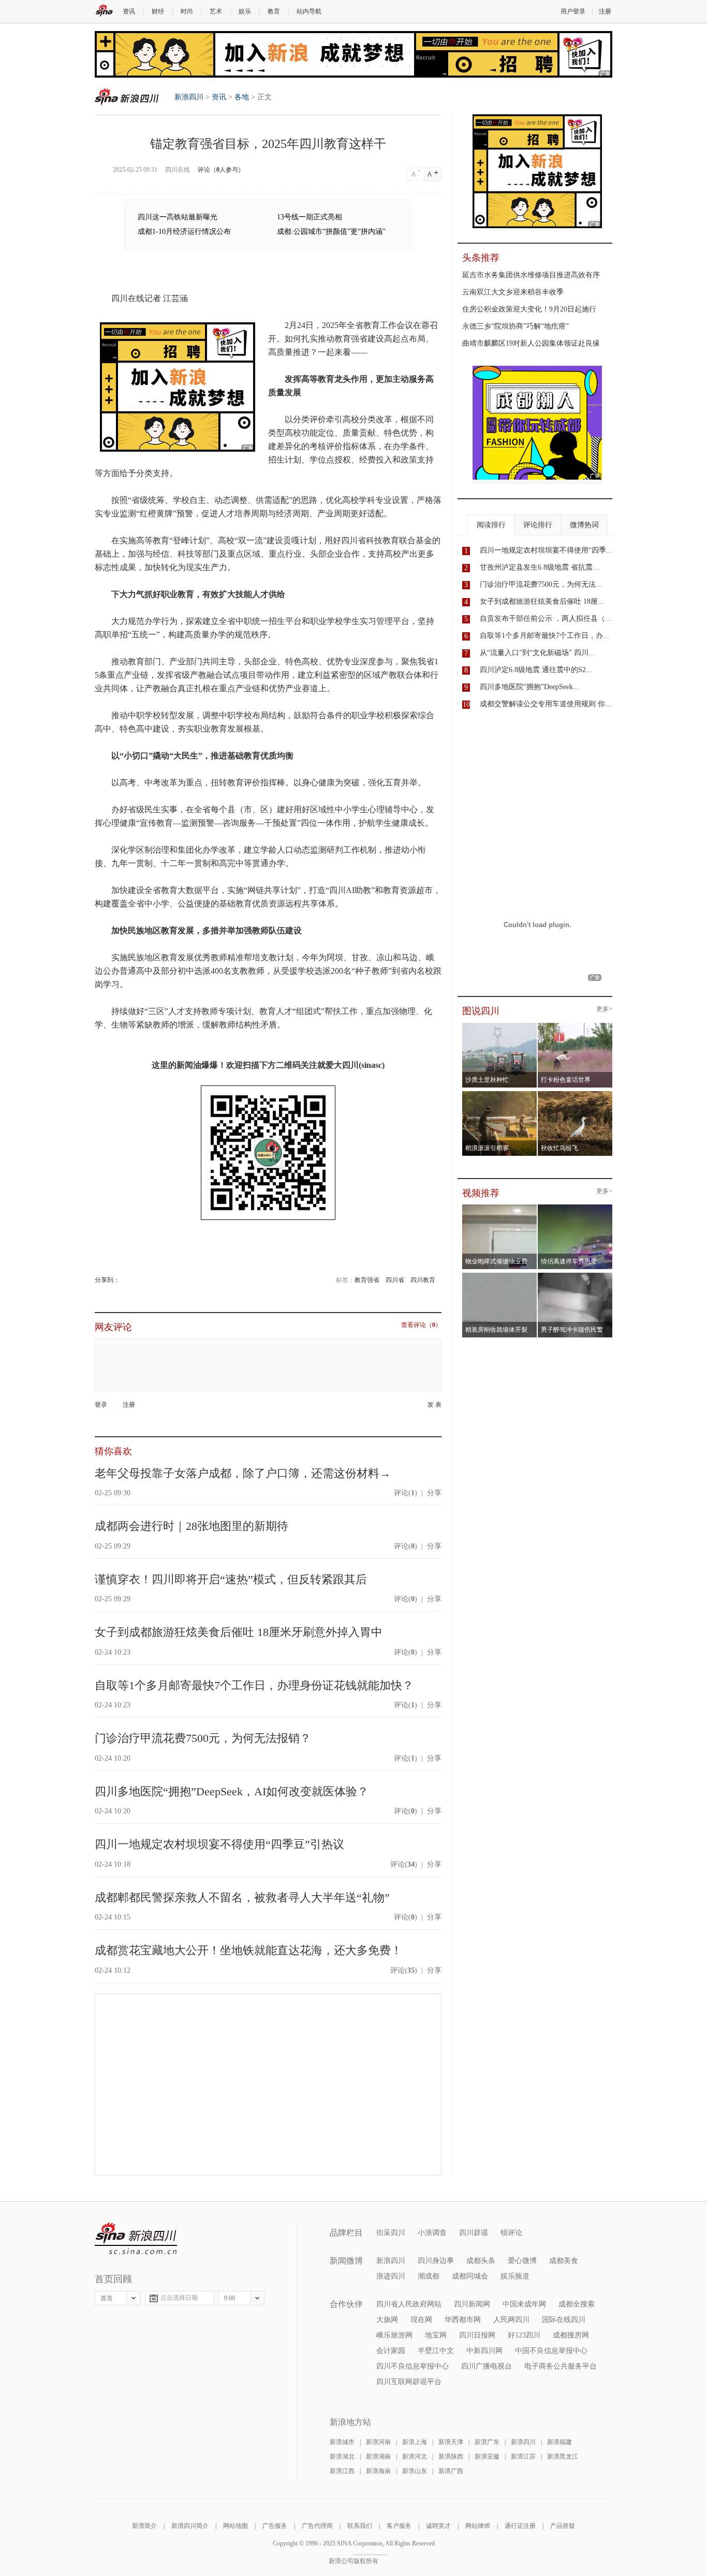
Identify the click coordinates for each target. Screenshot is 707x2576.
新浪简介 (144, 2526)
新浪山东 (415, 2471)
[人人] (127, 1280)
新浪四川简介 (190, 2526)
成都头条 (481, 2261)
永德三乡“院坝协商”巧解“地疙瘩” (515, 326)
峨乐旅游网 (394, 2335)
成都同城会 (470, 2276)
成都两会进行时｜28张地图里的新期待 (192, 1526)
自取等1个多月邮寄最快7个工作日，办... (544, 636)
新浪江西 (342, 2471)
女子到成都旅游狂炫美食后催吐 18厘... (542, 601)
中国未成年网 (524, 2304)
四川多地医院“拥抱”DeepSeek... (529, 687)
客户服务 (399, 2526)
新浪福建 (559, 2442)
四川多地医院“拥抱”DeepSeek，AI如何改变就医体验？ (232, 1791)
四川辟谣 (474, 2233)
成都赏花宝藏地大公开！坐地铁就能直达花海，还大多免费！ (248, 1950)
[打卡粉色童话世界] (575, 1026)
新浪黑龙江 (563, 2456)
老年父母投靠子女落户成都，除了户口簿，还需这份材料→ (243, 1473)
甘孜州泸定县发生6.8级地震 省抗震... (539, 567)
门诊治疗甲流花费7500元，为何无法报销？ (203, 1738)
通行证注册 (520, 2526)
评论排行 (538, 525)
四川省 (395, 1280)
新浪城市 (342, 2442)
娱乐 (245, 11)
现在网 (421, 2320)
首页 (107, 2298)
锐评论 (511, 2233)
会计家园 (391, 2351)
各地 (242, 97)
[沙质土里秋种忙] (500, 1026)
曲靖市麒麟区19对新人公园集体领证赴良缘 (531, 343)
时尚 (187, 11)
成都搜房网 (571, 2335)
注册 (605, 11)
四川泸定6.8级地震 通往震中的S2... (536, 670)
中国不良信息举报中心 (551, 2351)
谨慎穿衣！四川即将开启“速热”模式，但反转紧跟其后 (231, 1579)
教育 (274, 11)
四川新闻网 (472, 2304)
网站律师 (478, 2526)
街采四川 (391, 2233)
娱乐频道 (515, 2276)
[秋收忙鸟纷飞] (575, 1094)
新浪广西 (451, 2471)
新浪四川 (127, 96)
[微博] (120, 1280)
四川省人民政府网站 (409, 2304)
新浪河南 (378, 2442)
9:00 (230, 2298)
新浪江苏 (523, 2456)
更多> (604, 1009)
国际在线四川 (564, 2320)
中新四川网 (484, 2351)
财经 (158, 11)
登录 (101, 1405)
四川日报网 (477, 2335)
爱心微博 (522, 2261)
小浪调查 (432, 2233)
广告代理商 (317, 2526)
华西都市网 (463, 2320)
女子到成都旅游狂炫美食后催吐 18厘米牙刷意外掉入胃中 (239, 1632)
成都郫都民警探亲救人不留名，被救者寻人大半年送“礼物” (242, 1897)
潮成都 (429, 2276)
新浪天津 (451, 2442)
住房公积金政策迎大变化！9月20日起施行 (529, 309)
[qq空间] (123, 1280)
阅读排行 (491, 525)
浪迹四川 (391, 2276)
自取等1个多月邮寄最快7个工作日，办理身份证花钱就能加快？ (254, 1685)
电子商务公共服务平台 (561, 2366)
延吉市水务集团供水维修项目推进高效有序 (531, 275)
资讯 (129, 11)
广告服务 (275, 2526)
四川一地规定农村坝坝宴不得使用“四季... (546, 550)
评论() (406, 1493)
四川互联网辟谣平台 (409, 2382)
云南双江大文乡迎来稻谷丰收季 (513, 292)
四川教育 (423, 1280)
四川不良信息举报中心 (413, 2366)
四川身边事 (436, 2261)
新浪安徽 (487, 2456)
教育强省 (367, 1280)
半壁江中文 (436, 2351)
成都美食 (564, 2261)
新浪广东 (487, 2442)
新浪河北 (415, 2456)
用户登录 (573, 11)
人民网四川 (511, 2320)
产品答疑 (563, 2526)
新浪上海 (415, 2442)
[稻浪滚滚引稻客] (500, 1094)
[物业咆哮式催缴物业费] (529, 1208)
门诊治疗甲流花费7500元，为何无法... (541, 584)
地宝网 (436, 2335)
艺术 (216, 11)
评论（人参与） (221, 170)
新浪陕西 (451, 2456)
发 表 (434, 1405)
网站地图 (235, 2526)
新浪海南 (378, 2471)
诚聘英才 (438, 2526)
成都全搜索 (577, 2304)
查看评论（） (421, 1325)
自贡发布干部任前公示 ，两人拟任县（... (546, 619)
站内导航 (309, 11)
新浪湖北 (342, 2456)
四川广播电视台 (487, 2366)
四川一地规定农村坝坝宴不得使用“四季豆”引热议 (219, 1844)
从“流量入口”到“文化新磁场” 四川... (537, 653)
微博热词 (584, 525)
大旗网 (387, 2320)
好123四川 (524, 2335)
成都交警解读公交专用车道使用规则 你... (546, 704)
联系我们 (360, 2526)
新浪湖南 (378, 2456)
